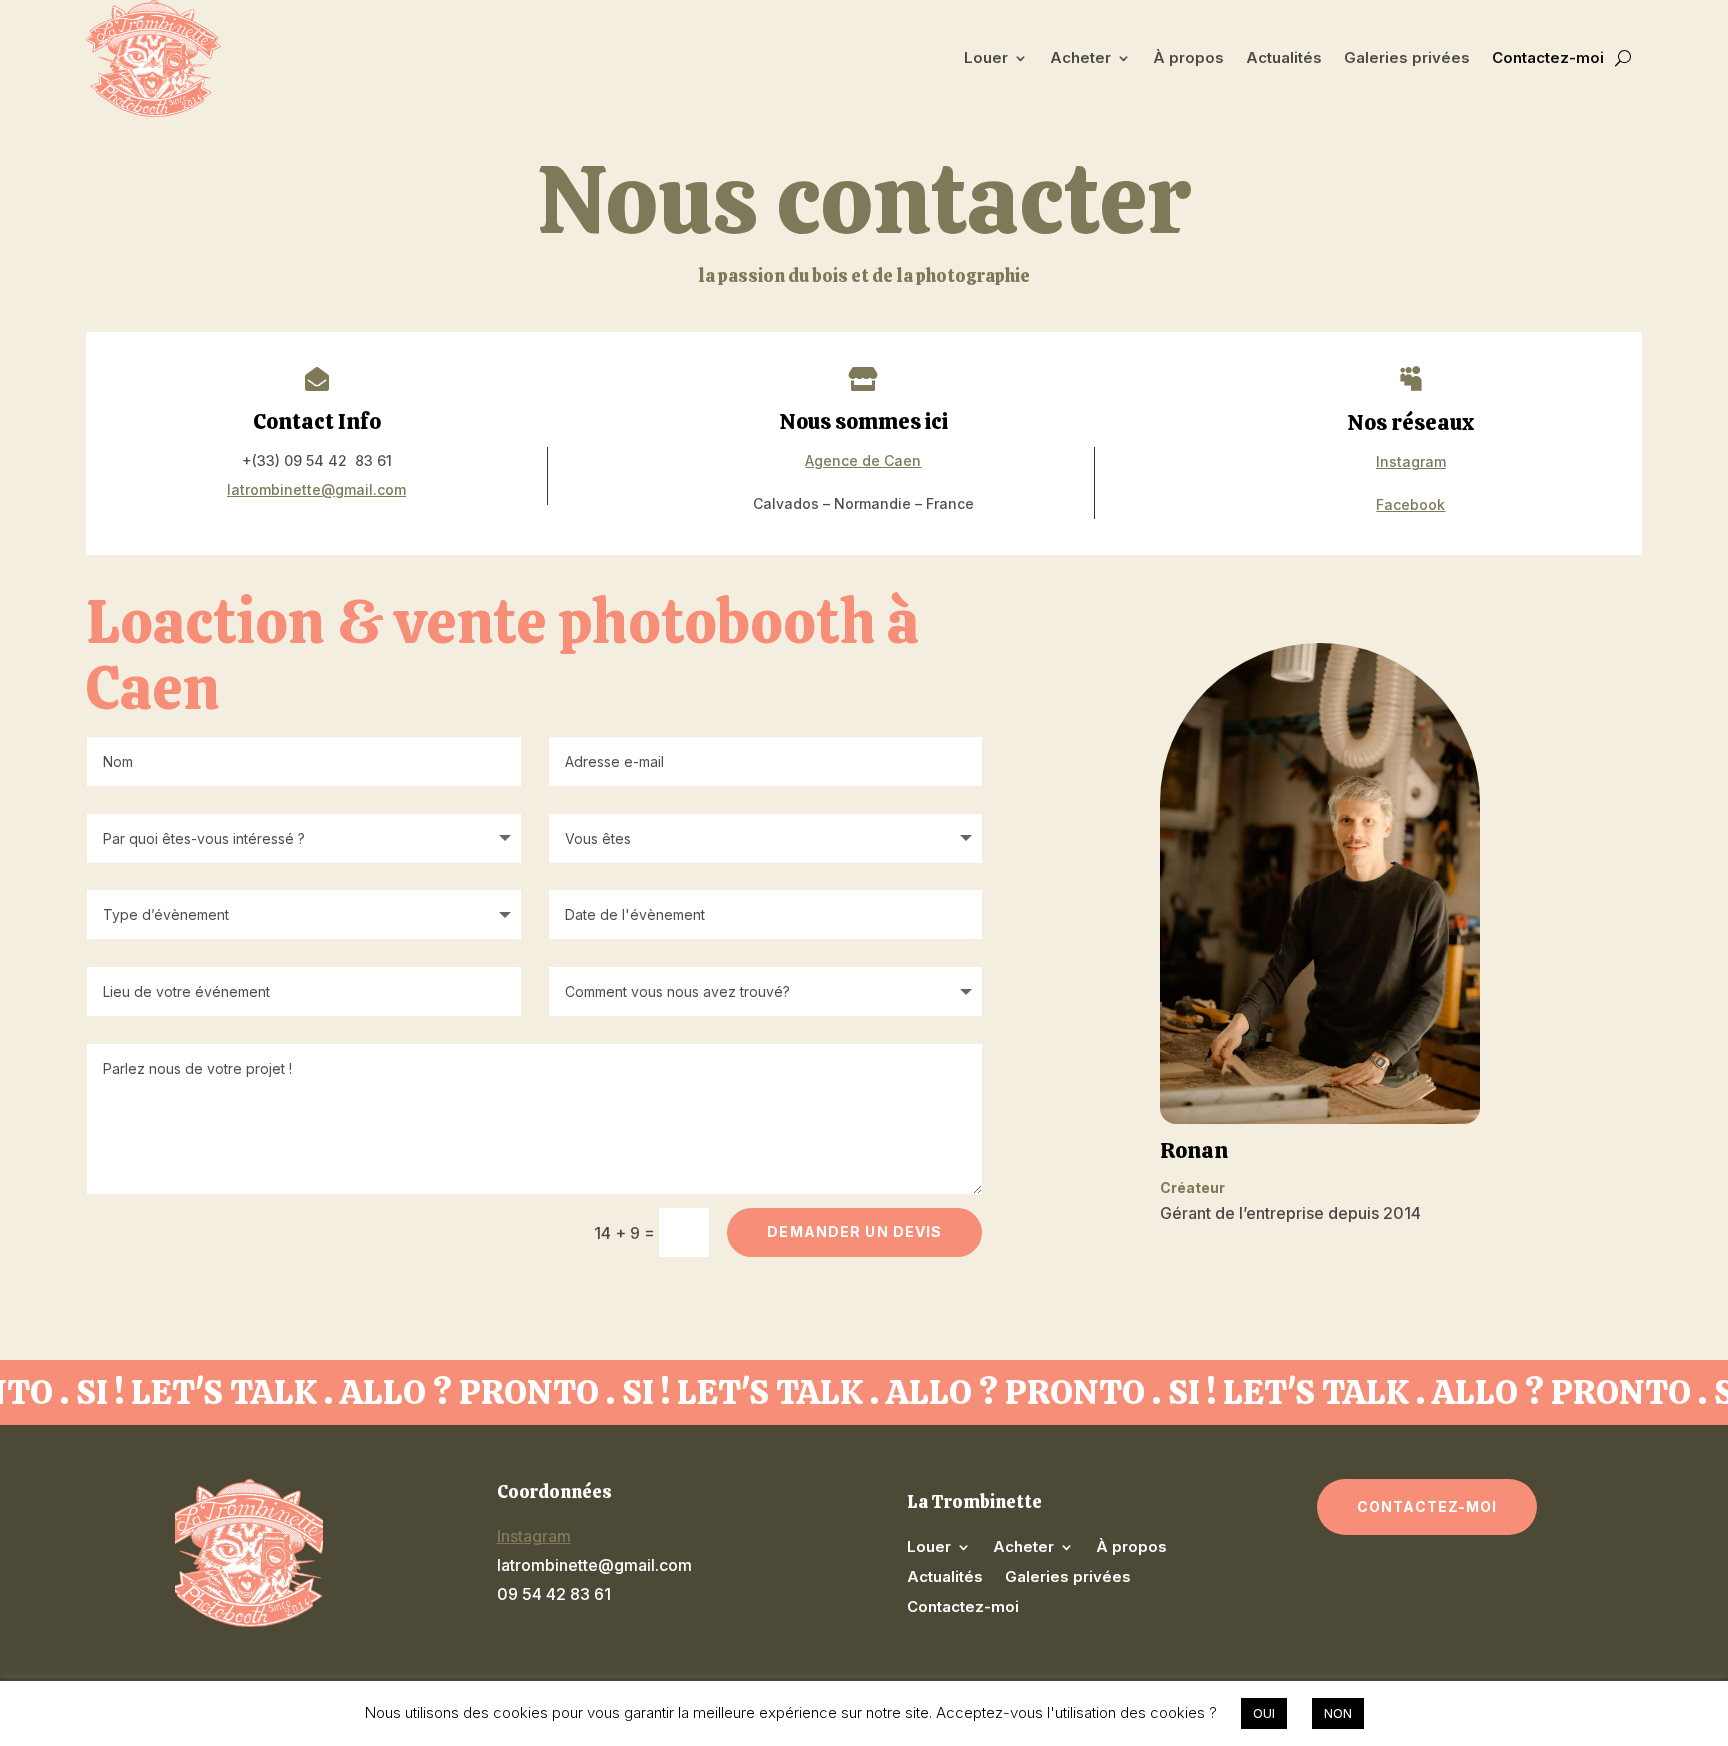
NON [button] (1338, 1713)
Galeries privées (1407, 57)
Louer (986, 57)
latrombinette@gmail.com (316, 489)
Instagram (1411, 461)
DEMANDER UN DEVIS (854, 1231)
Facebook (1410, 504)
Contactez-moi (1548, 57)
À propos (1188, 57)
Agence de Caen (863, 460)
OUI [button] (1264, 1713)
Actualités (1284, 57)
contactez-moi (1427, 1506)
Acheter (1080, 57)
